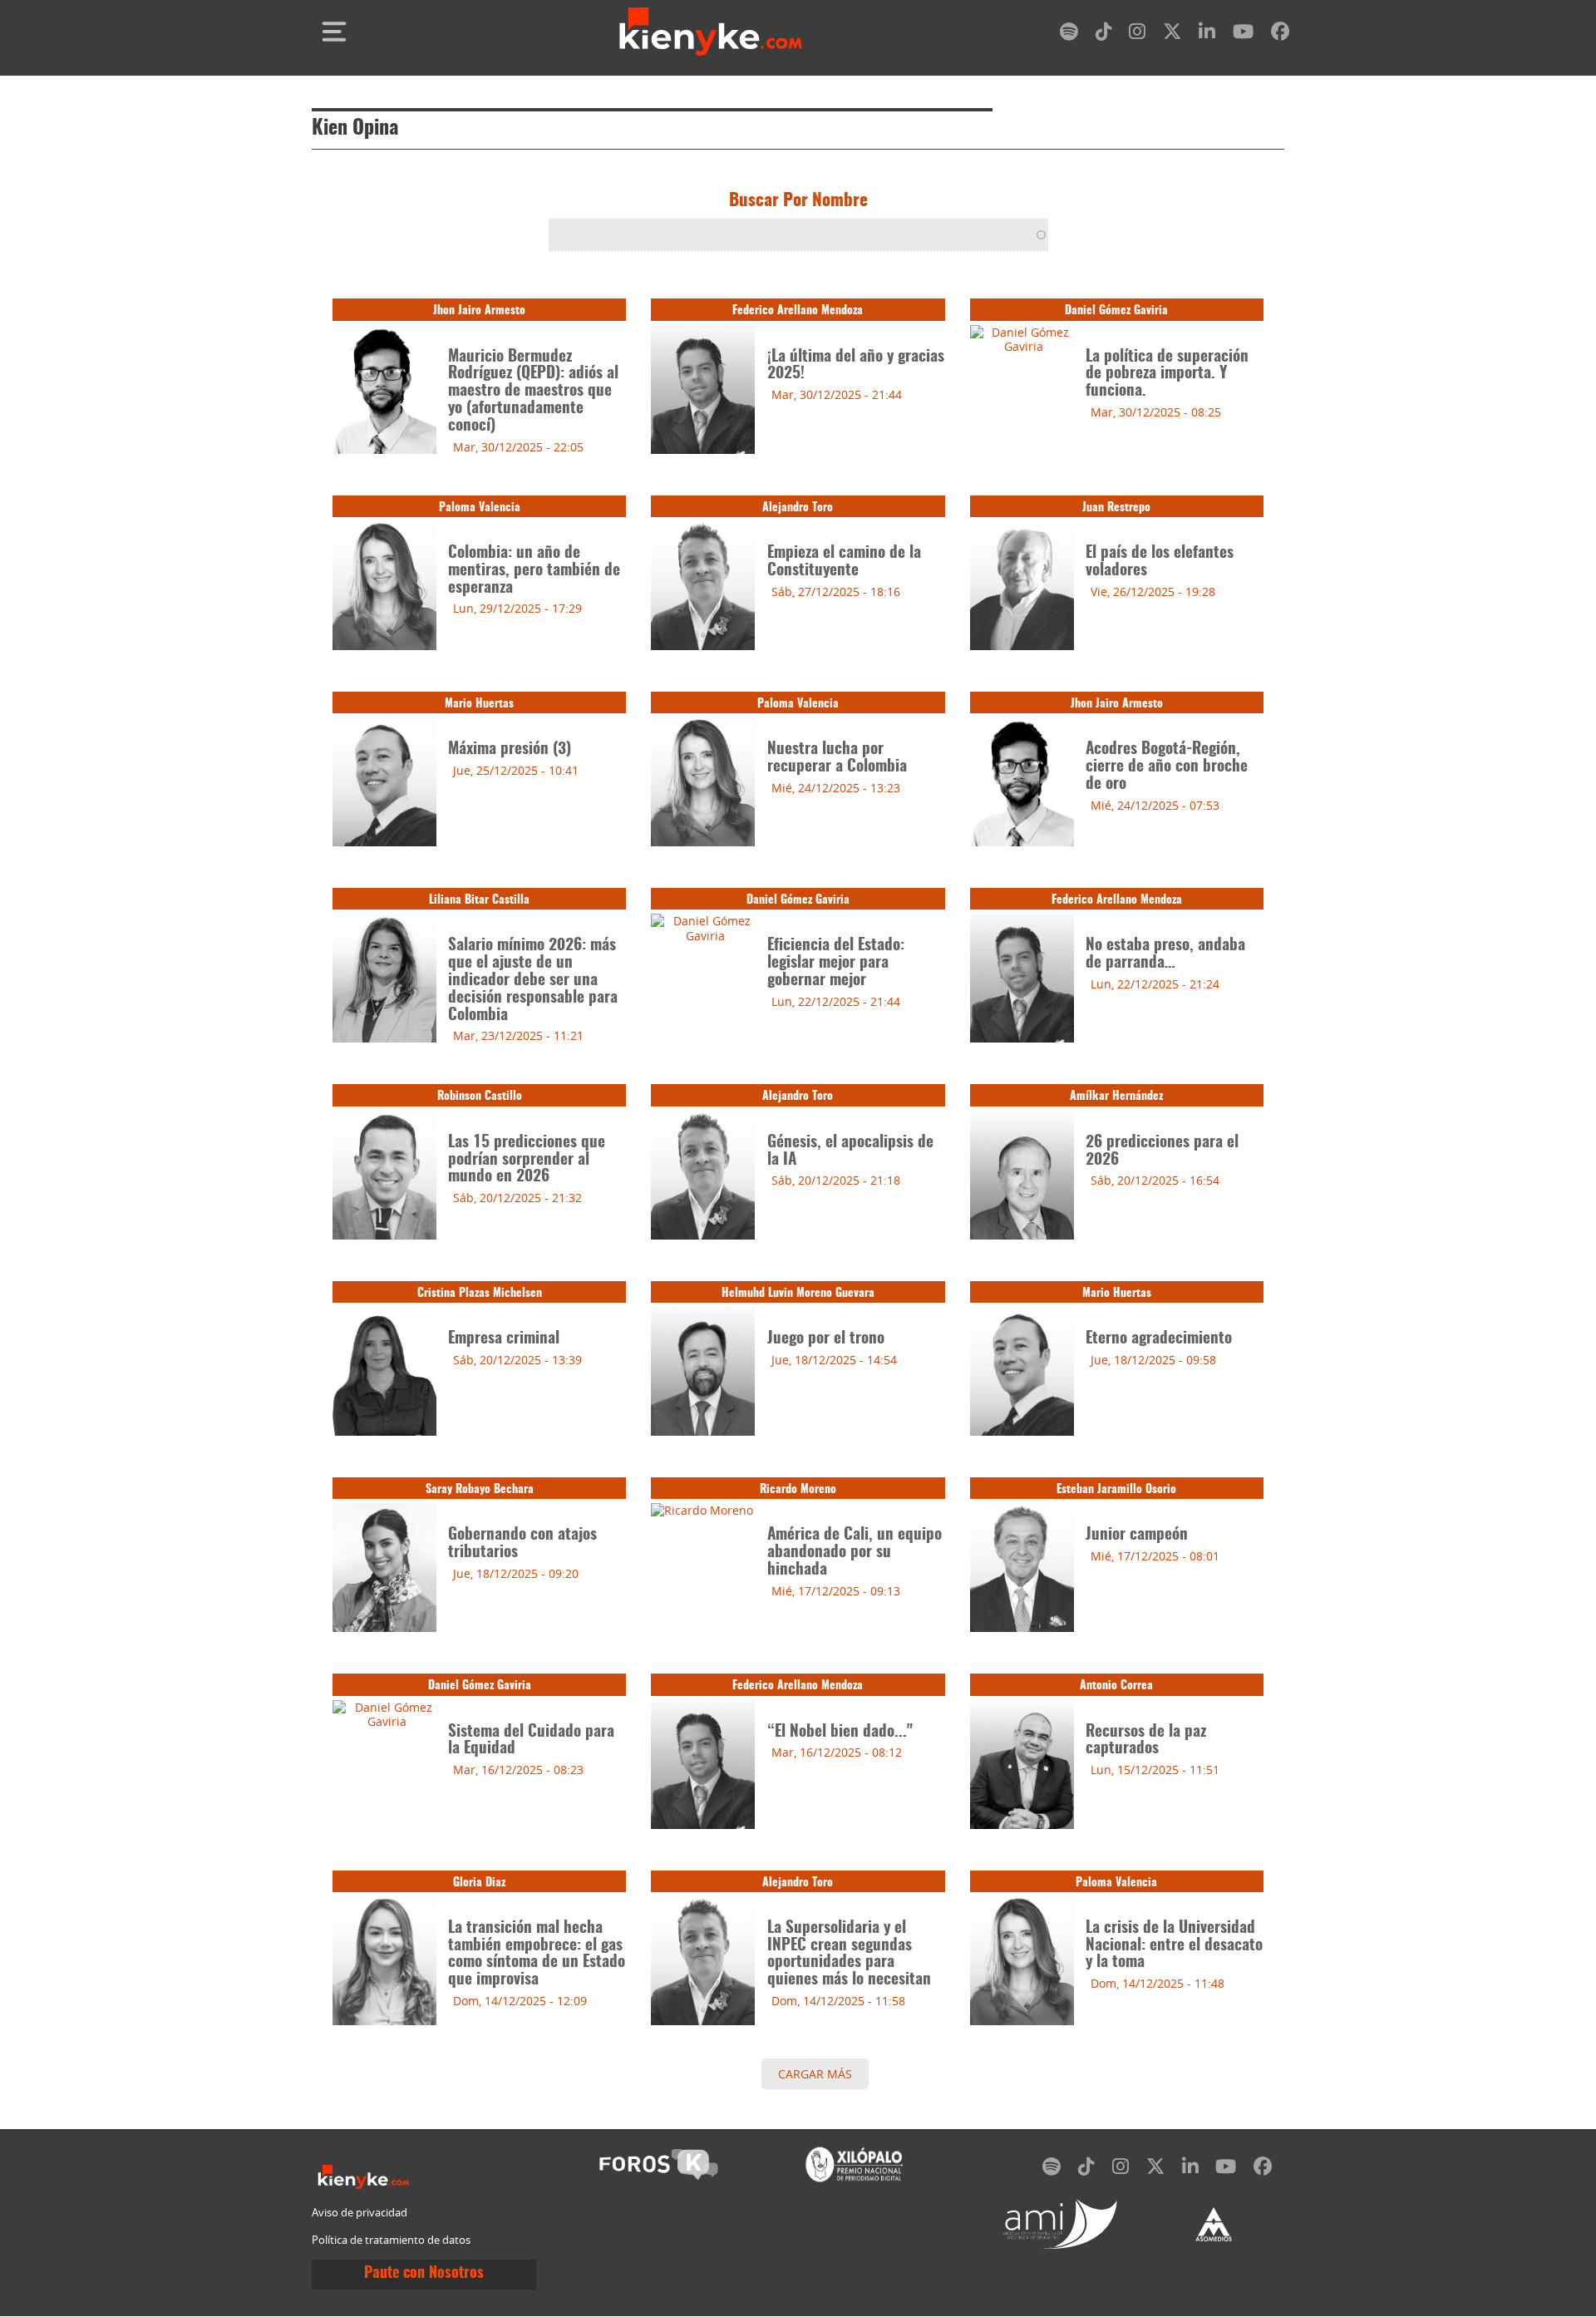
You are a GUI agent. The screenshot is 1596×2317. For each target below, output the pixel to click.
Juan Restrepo (1116, 508)
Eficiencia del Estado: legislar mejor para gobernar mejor (836, 963)
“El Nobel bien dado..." (840, 1732)
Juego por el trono (826, 1339)
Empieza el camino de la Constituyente (844, 562)
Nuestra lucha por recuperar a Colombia (837, 758)
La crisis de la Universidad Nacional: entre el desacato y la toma (1174, 1946)
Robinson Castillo (480, 1096)
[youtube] (1243, 35)
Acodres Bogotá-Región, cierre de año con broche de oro (1167, 767)
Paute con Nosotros (424, 2274)
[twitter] (1172, 35)
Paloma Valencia (480, 508)
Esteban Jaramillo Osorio (1116, 1489)
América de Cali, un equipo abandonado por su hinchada (855, 1553)
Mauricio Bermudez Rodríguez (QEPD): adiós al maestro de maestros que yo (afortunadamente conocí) (533, 392)
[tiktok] (1104, 35)
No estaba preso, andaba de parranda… (1165, 954)
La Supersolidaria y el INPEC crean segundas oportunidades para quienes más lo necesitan (849, 1954)
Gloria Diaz (479, 1883)
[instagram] (1137, 35)
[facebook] (1280, 35)
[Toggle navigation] (334, 32)
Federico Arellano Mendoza (798, 311)
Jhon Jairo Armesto (479, 311)
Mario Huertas (479, 704)
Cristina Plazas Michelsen (480, 1293)
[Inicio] (711, 31)
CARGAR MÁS (815, 2074)
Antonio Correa (1116, 1686)
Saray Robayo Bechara (480, 1489)
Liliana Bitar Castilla (479, 900)
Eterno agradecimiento (1159, 1339)
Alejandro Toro (798, 508)
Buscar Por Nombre (798, 201)
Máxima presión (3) (510, 749)
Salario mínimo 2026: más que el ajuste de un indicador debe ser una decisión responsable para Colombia (533, 980)
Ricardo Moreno (798, 1489)
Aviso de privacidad (360, 2213)
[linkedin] (1207, 35)
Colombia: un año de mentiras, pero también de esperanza (534, 571)
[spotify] (1069, 35)
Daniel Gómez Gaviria (1116, 311)
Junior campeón (1137, 1535)
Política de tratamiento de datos (391, 2240)
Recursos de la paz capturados (1146, 1741)
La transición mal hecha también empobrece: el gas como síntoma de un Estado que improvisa (537, 1954)
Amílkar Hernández (1116, 1096)
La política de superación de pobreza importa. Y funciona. (1167, 375)
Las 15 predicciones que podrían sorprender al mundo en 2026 (527, 1160)
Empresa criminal (504, 1339)
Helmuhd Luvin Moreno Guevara (798, 1293)
